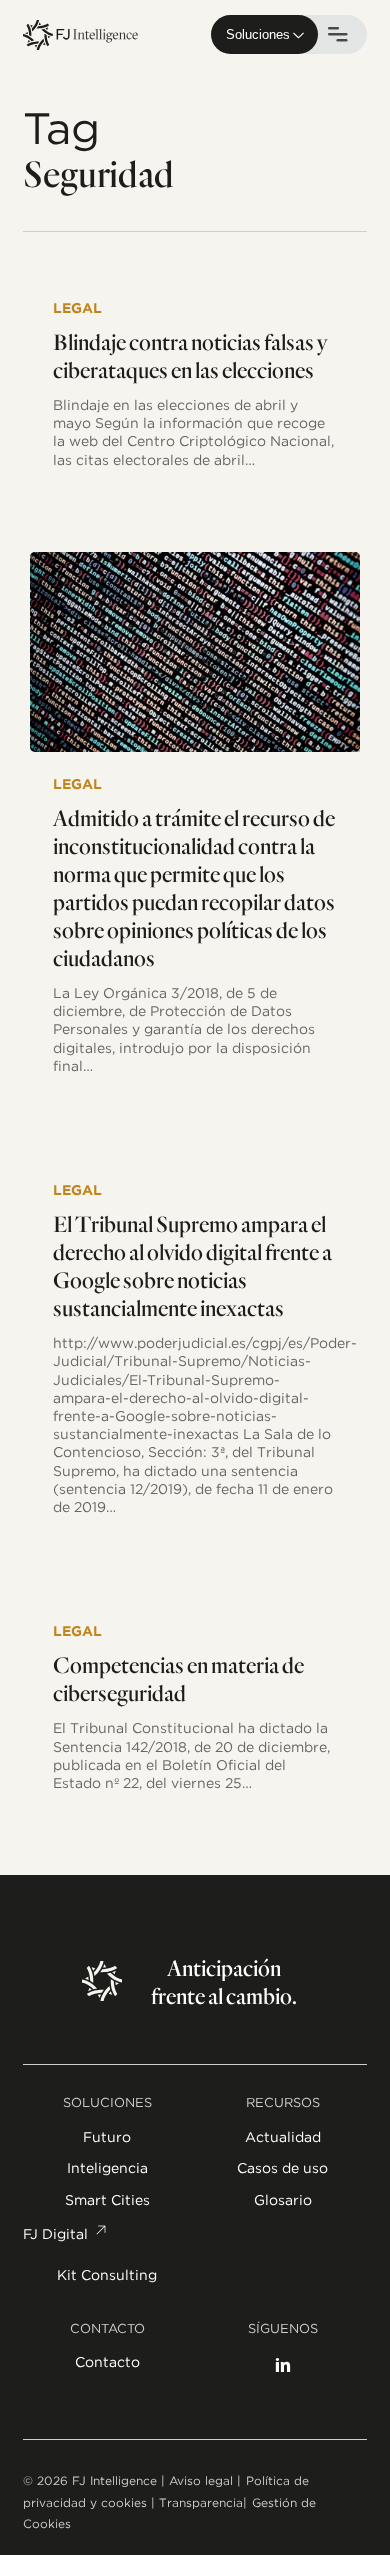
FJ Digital (55, 2234)
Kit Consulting (107, 2275)
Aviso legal (201, 2480)
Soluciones (258, 34)
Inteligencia (107, 2168)
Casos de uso (282, 2168)
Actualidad (283, 2137)
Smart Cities (107, 2200)
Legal (77, 308)
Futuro (107, 2137)
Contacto (107, 2363)
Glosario (283, 2200)
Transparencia (201, 2502)
